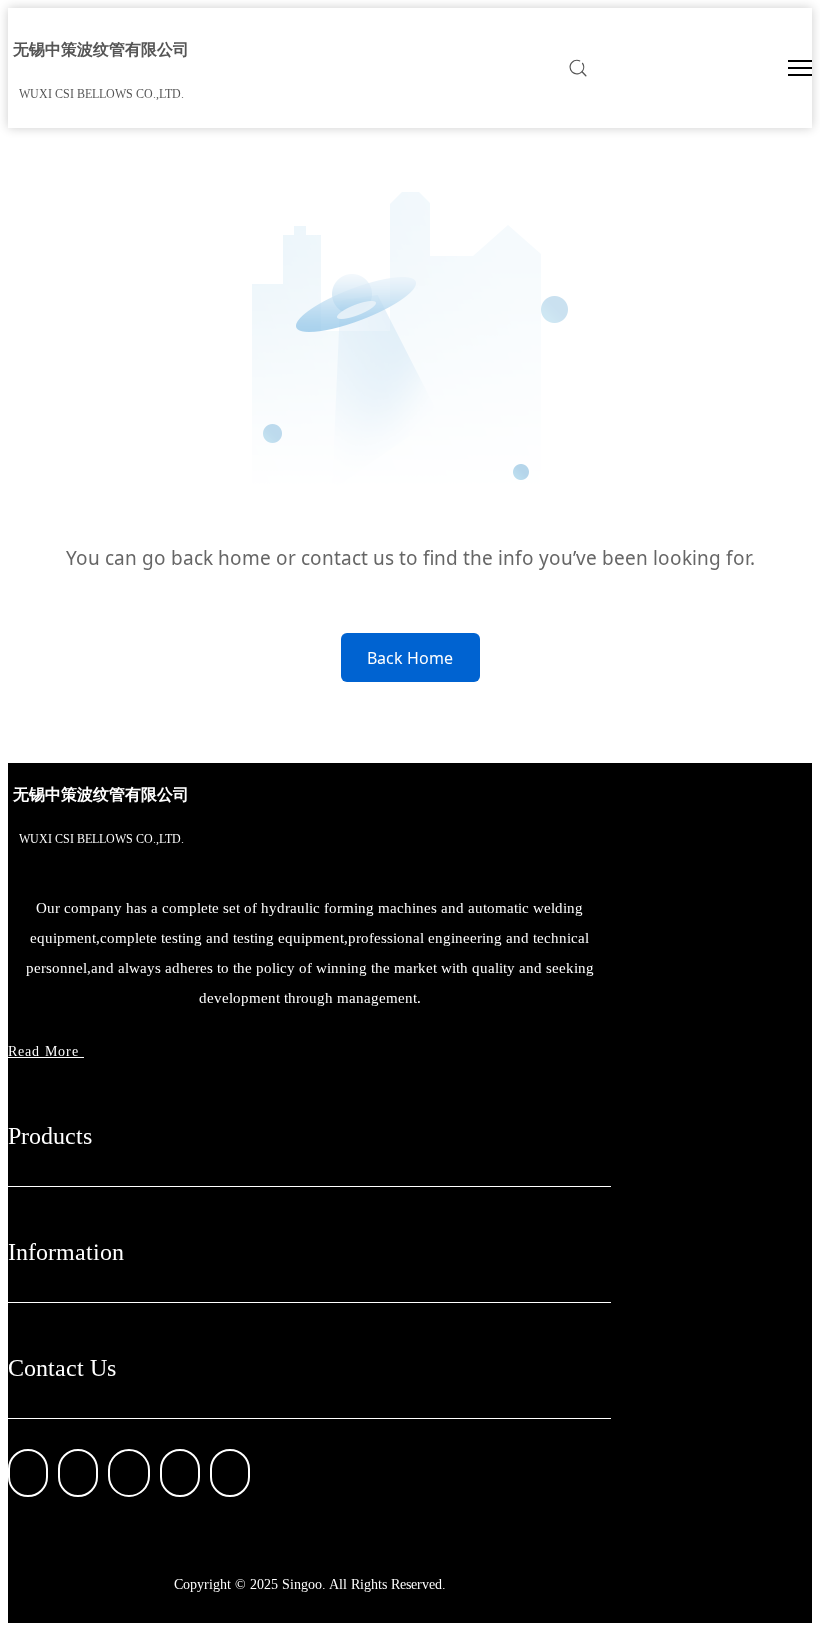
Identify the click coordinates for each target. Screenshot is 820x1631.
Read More (46, 1051)
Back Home (410, 658)
